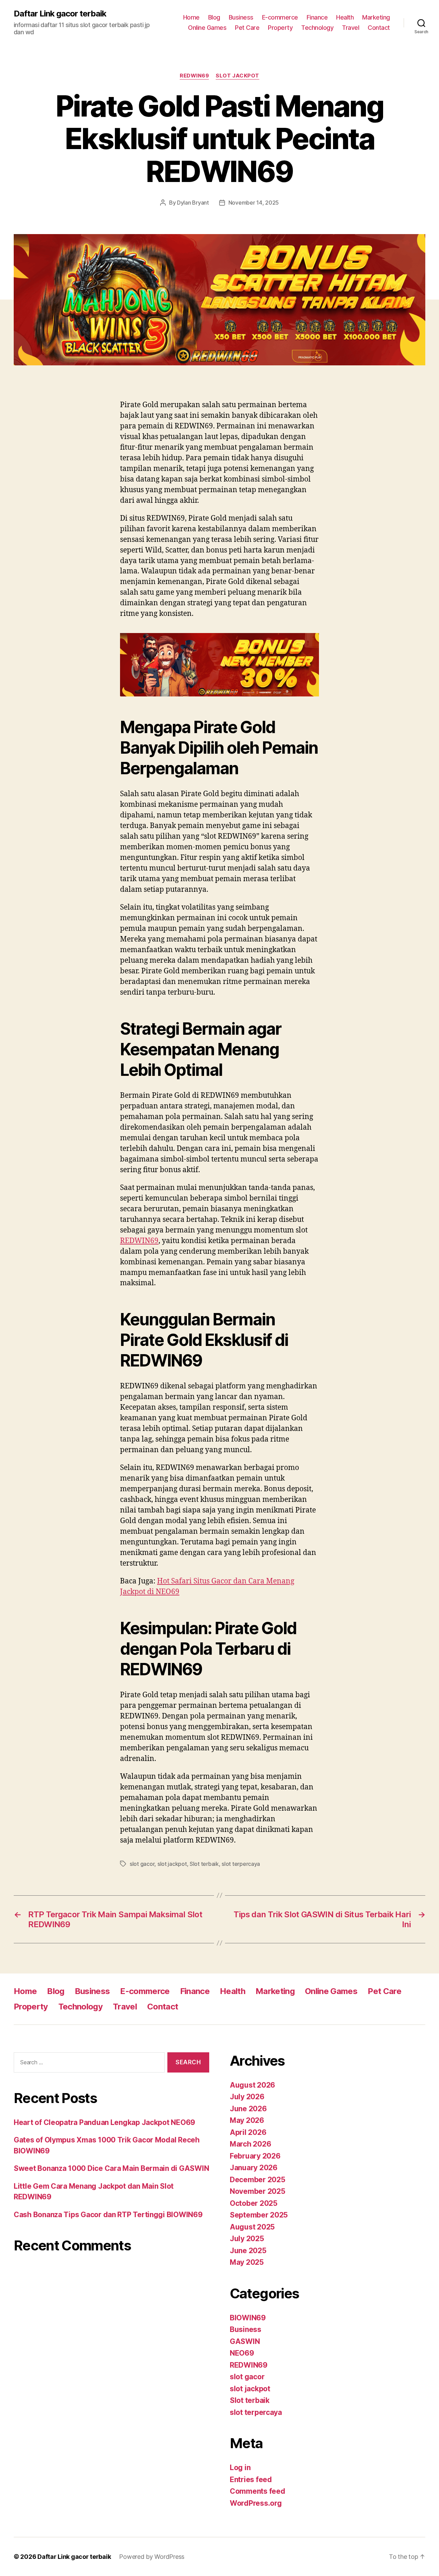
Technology (317, 28)
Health (345, 17)
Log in (240, 2468)
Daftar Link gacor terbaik (60, 14)
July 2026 (247, 2097)
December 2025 (258, 2180)
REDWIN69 (194, 76)
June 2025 (248, 2251)
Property (280, 28)
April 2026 (248, 2132)
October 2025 (254, 2203)
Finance (317, 17)
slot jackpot (238, 76)
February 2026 (255, 2156)
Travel (351, 28)
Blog (214, 17)
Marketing (376, 17)
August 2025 (252, 2227)
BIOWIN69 (248, 2318)
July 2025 (247, 2239)
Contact (379, 28)
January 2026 (254, 2168)
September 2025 (259, 2215)
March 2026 (250, 2144)
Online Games (207, 28)
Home (191, 17)
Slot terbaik (204, 1864)
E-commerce (280, 17)
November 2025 (258, 2191)
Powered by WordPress (152, 2557)
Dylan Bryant (193, 203)
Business (241, 17)
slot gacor (142, 1864)
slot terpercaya (241, 1864)
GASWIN (245, 2341)
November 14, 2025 (254, 203)
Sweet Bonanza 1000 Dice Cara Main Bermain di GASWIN (111, 2168)
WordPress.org (256, 2503)
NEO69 (242, 2353)
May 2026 (247, 2120)
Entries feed (251, 2480)
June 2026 (248, 2109)
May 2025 (247, 2262)
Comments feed (258, 2491)
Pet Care (247, 28)
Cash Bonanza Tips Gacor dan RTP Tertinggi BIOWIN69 (108, 2215)
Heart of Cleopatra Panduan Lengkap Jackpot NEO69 (104, 2122)
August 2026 (252, 2085)
